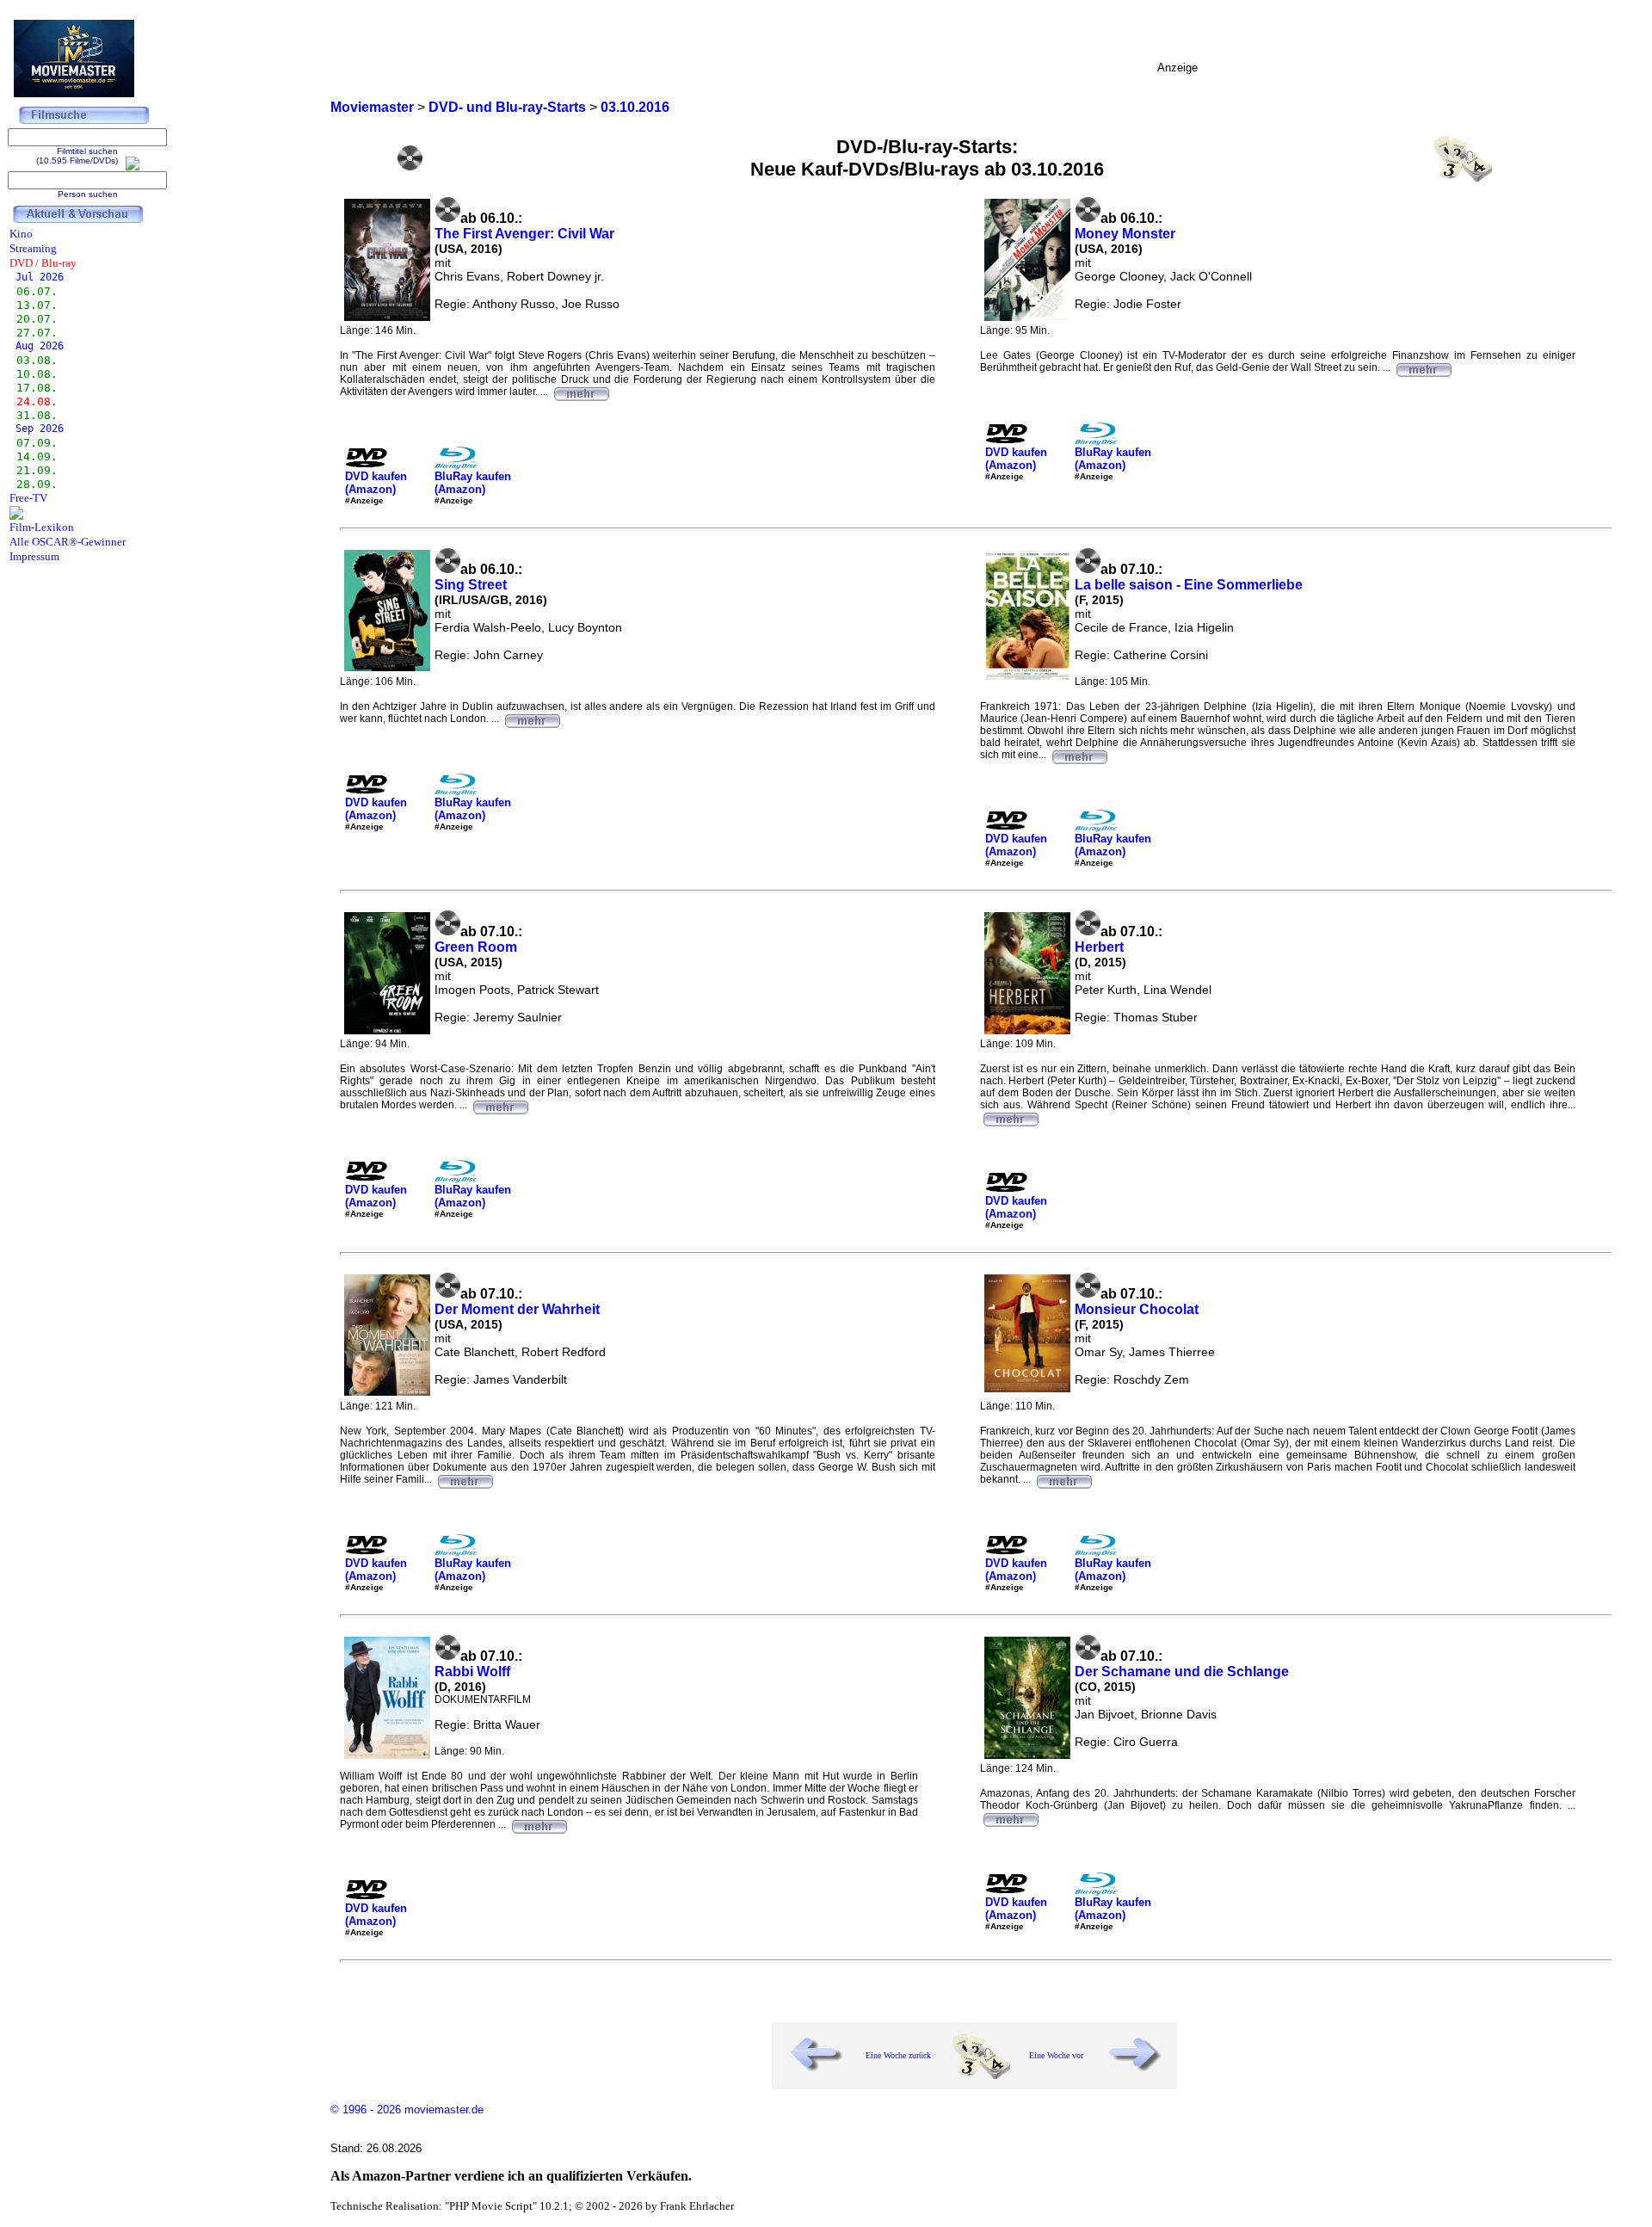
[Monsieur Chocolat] (1063, 1479)
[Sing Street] (532, 719)
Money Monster (1125, 234)
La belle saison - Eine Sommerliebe (1189, 585)
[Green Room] (500, 1105)
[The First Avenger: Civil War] (581, 392)
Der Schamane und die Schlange (1182, 1672)
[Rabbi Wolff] (539, 1824)
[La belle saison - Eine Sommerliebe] (1079, 755)
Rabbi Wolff (472, 1672)
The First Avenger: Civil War (524, 234)
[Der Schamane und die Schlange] (1010, 1817)
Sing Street (471, 585)
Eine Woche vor (1056, 2055)
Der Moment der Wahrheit (517, 1309)
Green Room (476, 947)
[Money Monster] (1423, 367)
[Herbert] (1010, 1117)
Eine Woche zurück (898, 2055)
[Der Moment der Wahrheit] (465, 1479)
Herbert (1099, 947)
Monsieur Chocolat (1137, 1309)
